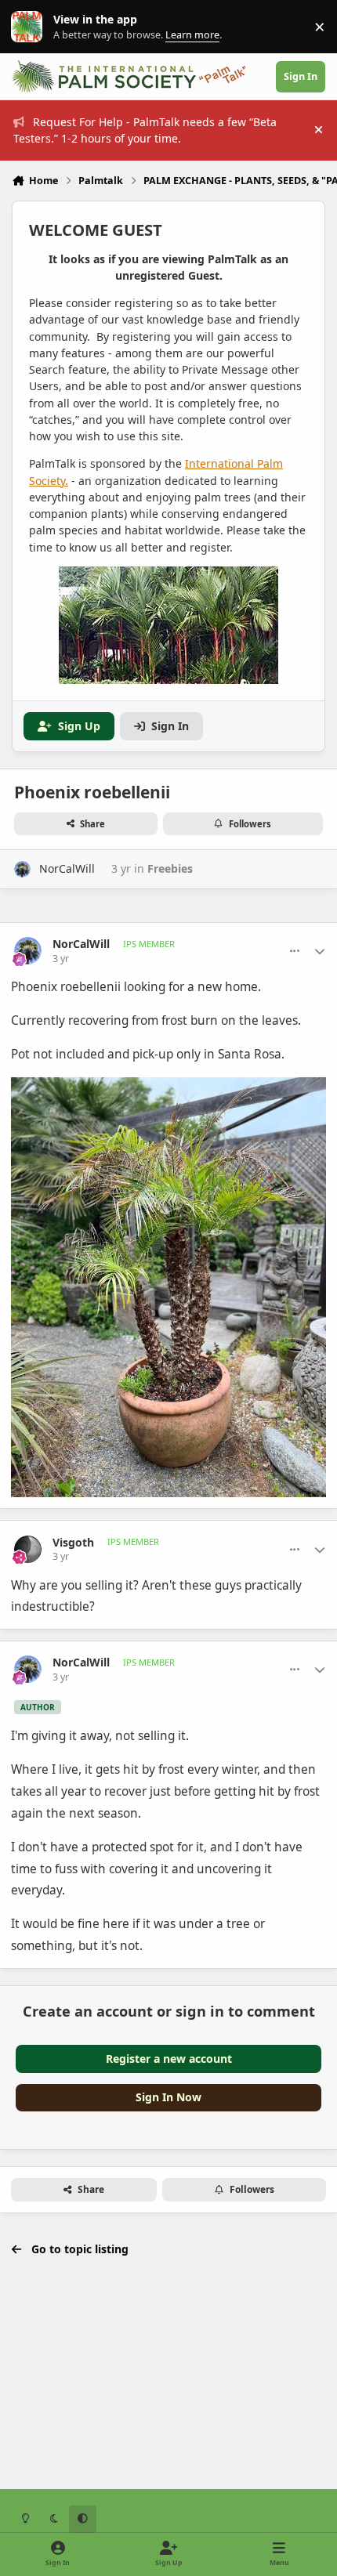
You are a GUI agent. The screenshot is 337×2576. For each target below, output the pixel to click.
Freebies (170, 868)
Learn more (30, 27)
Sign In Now (168, 2097)
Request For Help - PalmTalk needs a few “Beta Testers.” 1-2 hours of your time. (145, 130)
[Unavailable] (168, 1088)
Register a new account (169, 2059)
